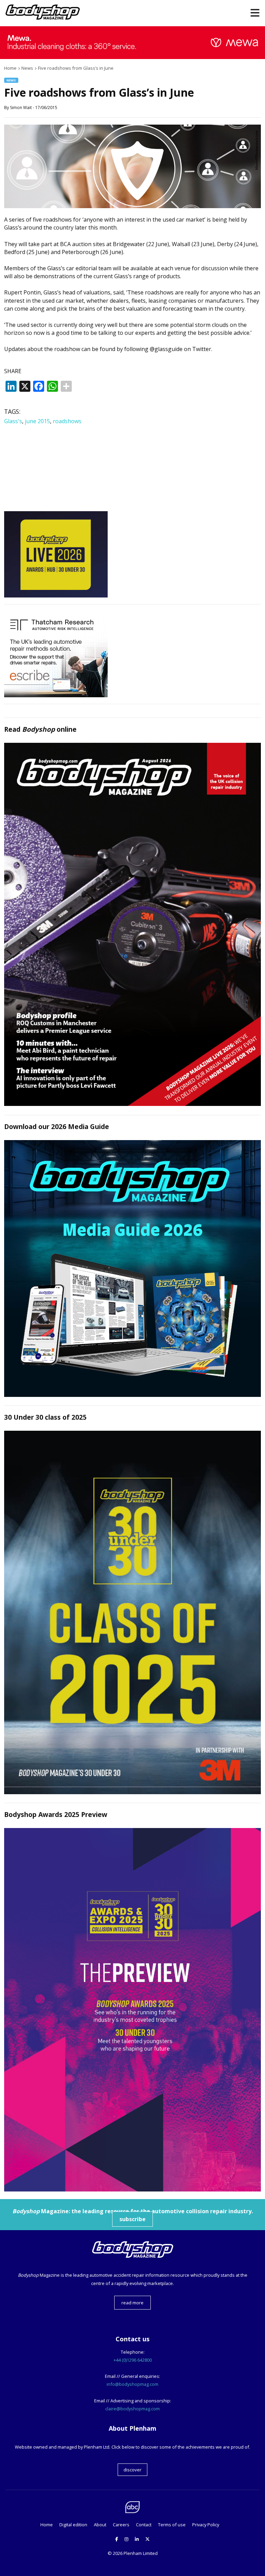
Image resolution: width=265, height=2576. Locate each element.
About (100, 2525)
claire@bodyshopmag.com (132, 2409)
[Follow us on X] (148, 2539)
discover (132, 2470)
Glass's (13, 421)
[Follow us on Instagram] (126, 2539)
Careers (121, 2525)
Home (47, 2525)
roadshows (67, 421)
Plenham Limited (141, 2553)
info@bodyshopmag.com (132, 2384)
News (11, 80)
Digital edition (73, 2525)
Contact (144, 2525)
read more (132, 2303)
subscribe (132, 2219)
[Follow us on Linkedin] (137, 2539)
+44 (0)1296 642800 (133, 2360)
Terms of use (172, 2525)
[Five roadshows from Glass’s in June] (132, 206)
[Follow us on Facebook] (117, 2539)
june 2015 (37, 421)
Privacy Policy (206, 2525)
